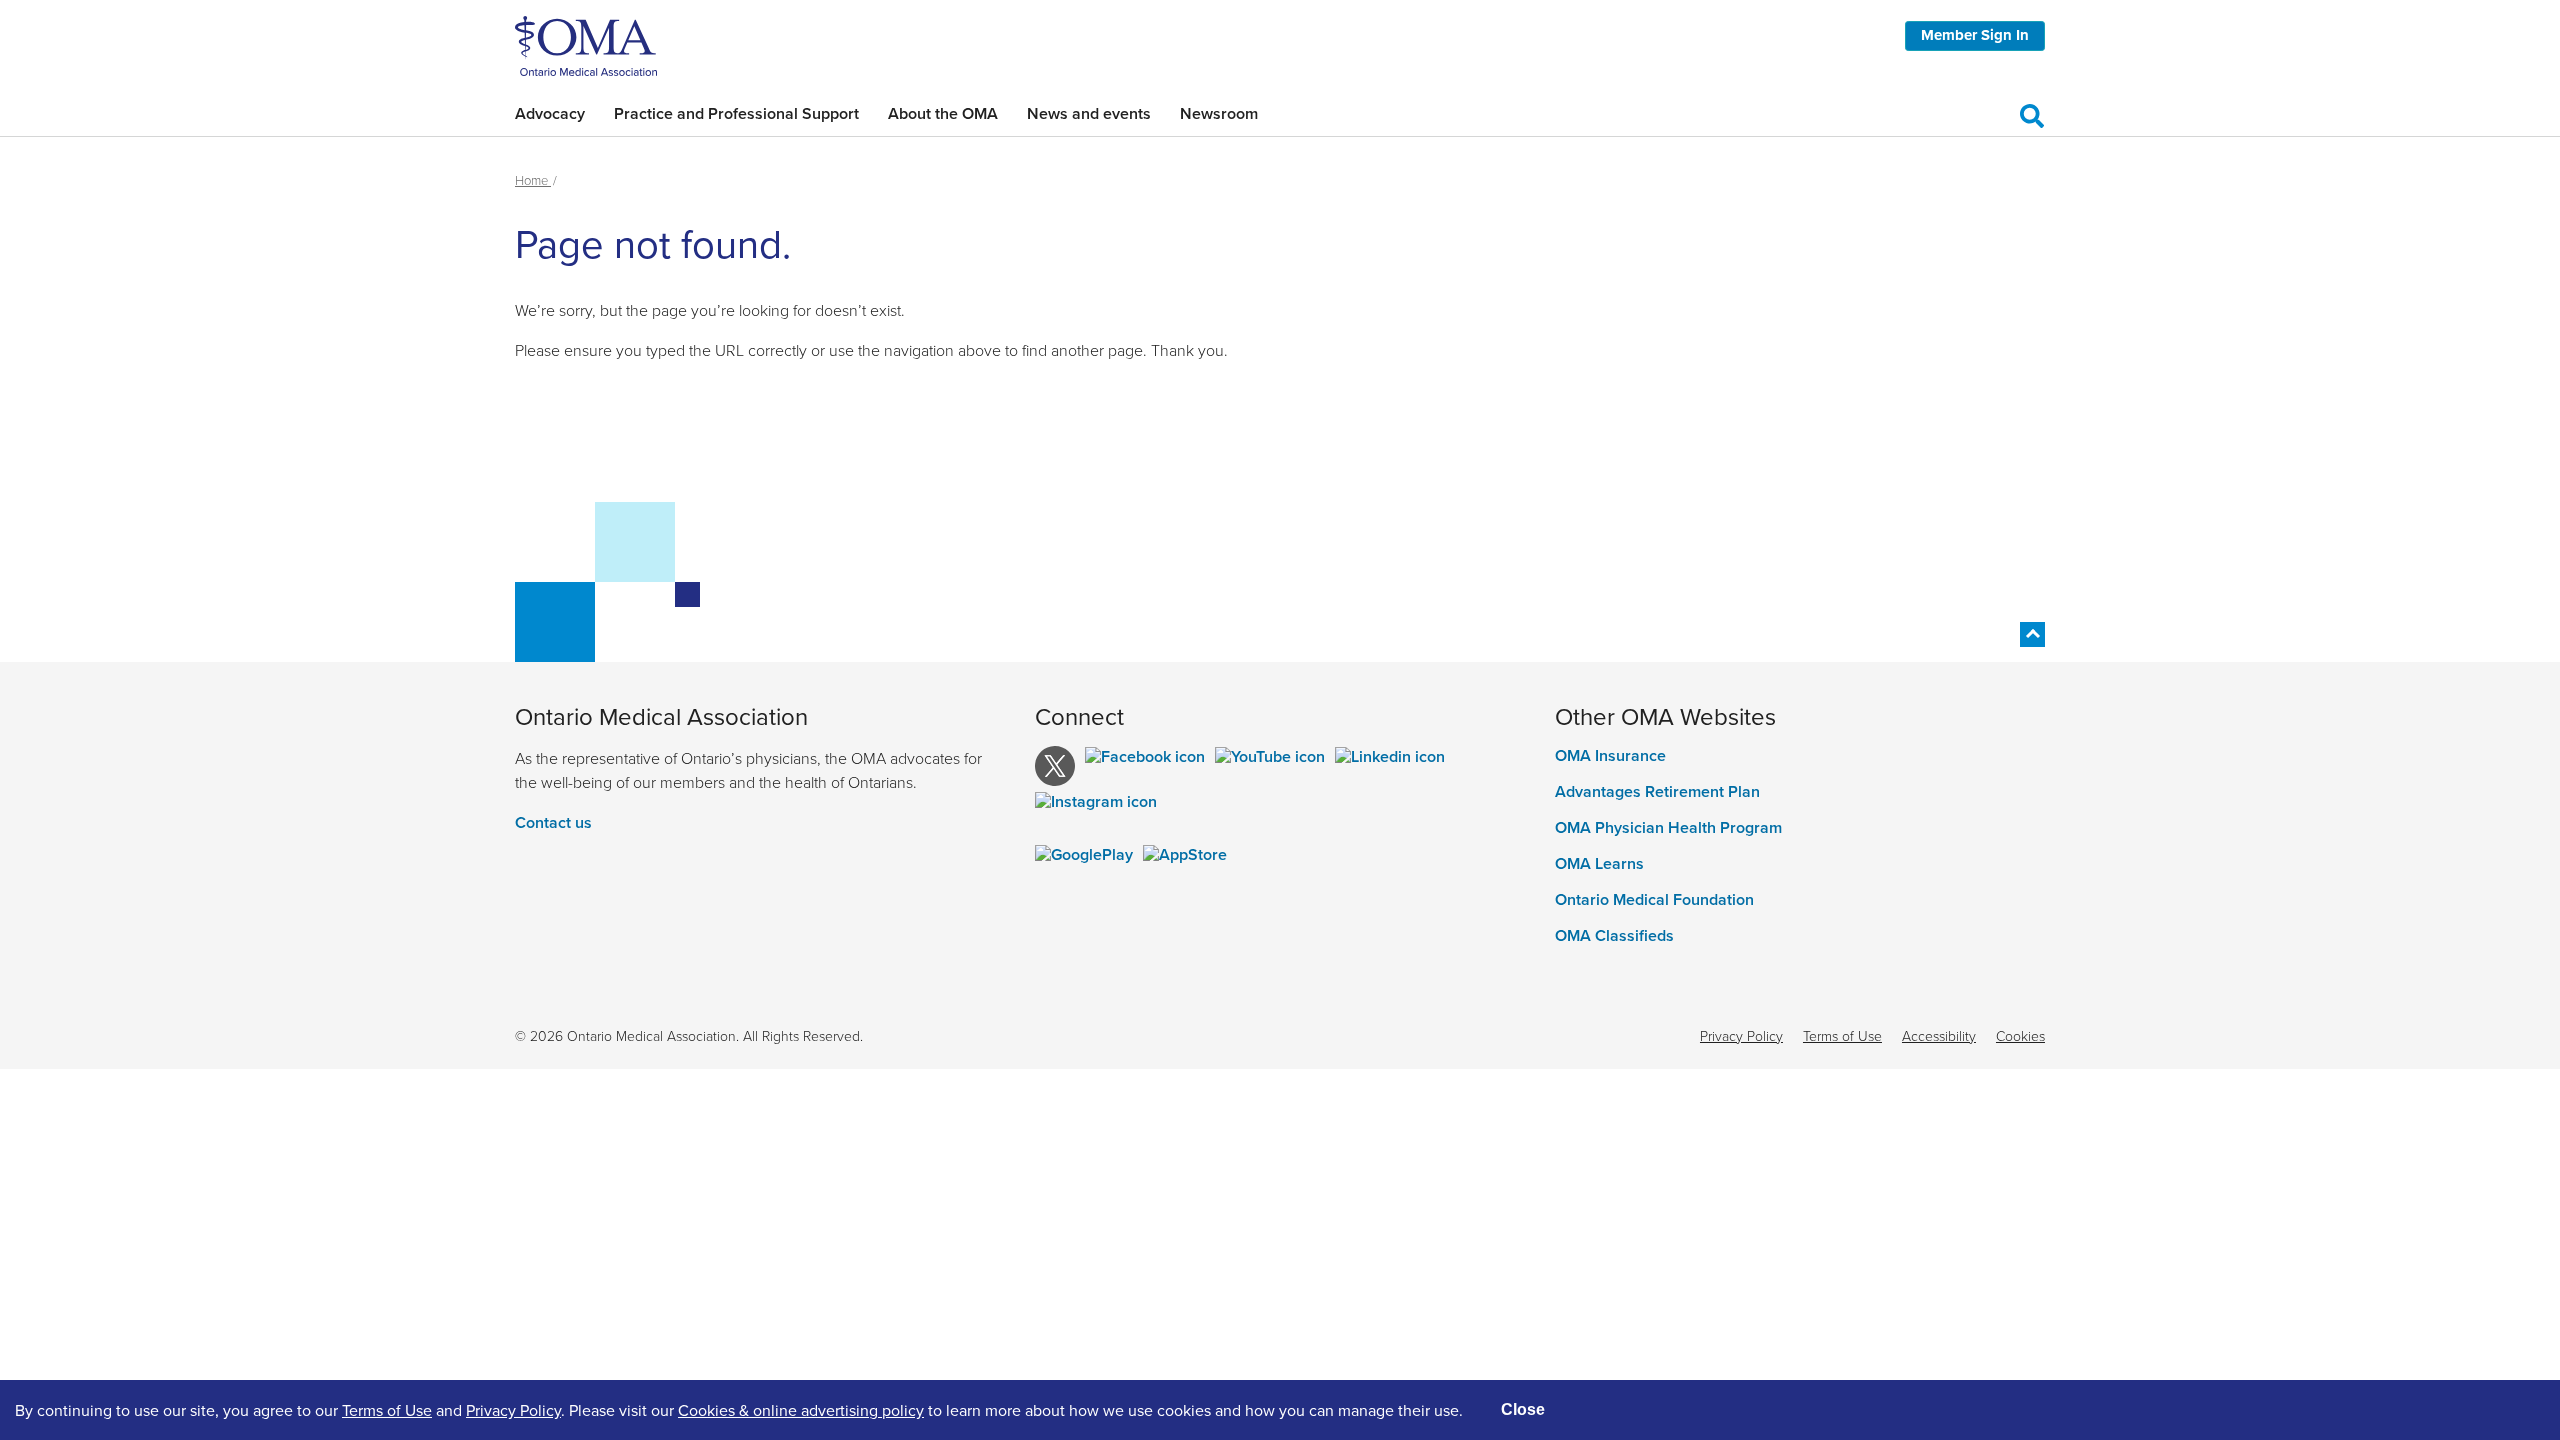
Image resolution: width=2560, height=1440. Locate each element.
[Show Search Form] (2032, 113)
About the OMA (943, 113)
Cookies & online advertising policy (801, 1410)
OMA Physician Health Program (1668, 828)
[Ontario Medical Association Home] (586, 44)
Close (1523, 1409)
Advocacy (550, 113)
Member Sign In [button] (1975, 35)
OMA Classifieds (1614, 936)
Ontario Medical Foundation (1654, 900)
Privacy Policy (1741, 1035)
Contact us (553, 822)
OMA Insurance (1610, 756)
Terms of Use (1842, 1035)
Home (533, 180)
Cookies (2020, 1035)
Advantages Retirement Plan (1657, 792)
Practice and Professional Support (736, 113)
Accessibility (1939, 1035)
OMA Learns (1599, 864)
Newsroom (1219, 113)
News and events (1089, 113)
